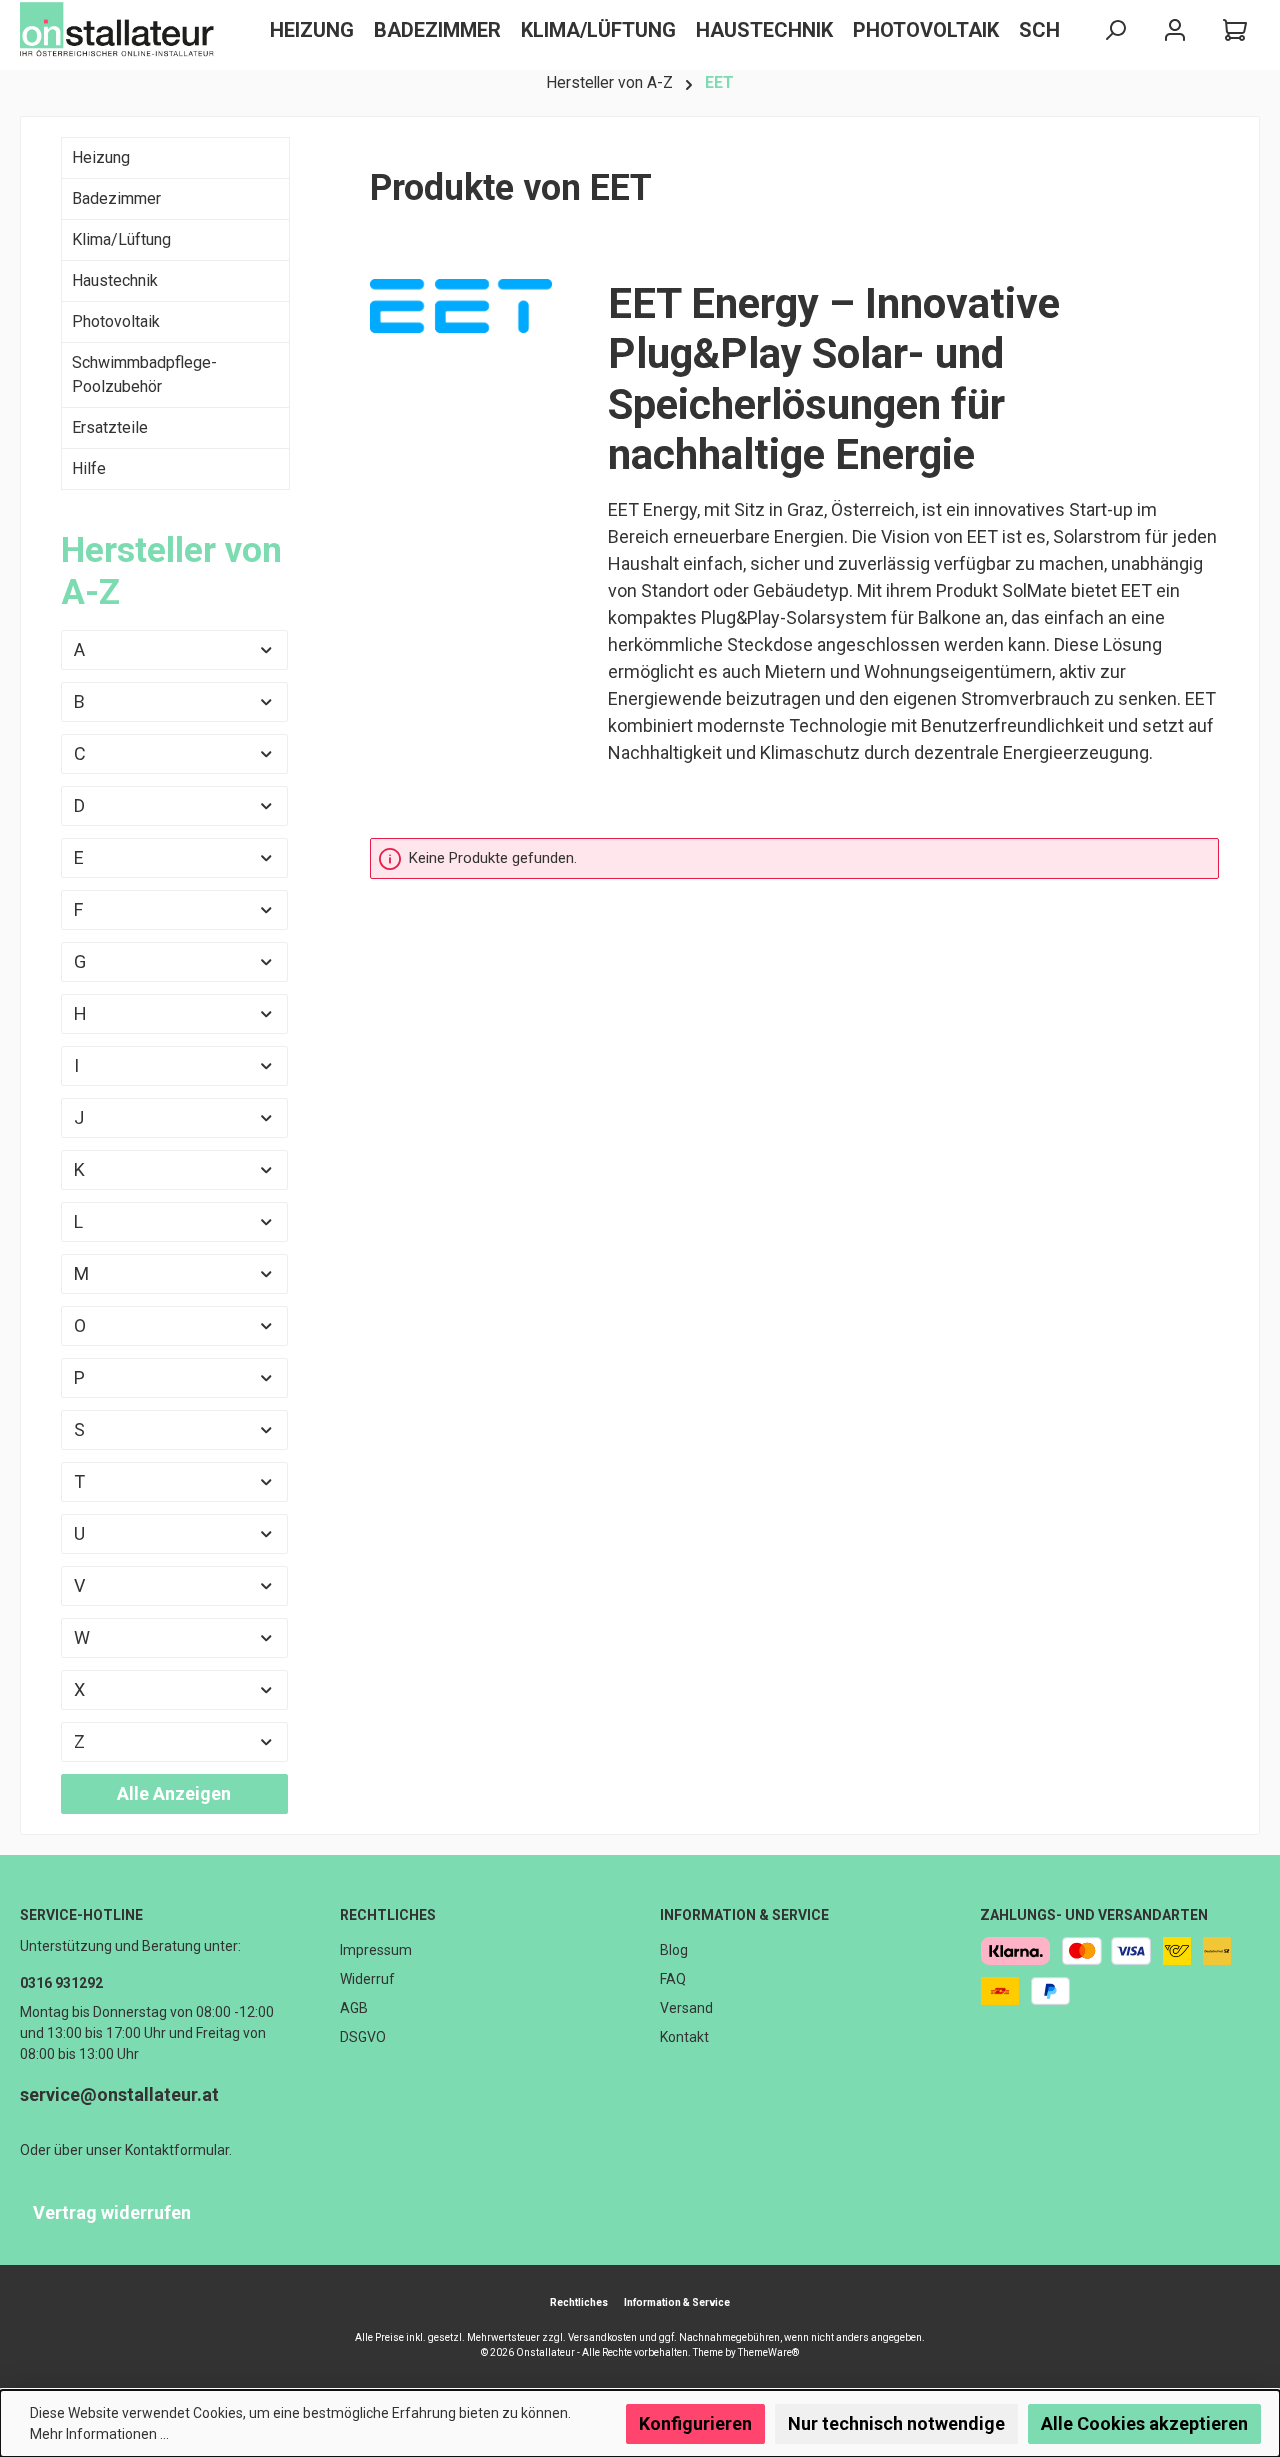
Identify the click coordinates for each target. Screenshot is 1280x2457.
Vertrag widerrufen (112, 2212)
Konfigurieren (695, 2423)
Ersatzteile (110, 427)
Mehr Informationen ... (99, 2434)
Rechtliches (388, 1915)
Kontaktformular (177, 2150)
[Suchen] (1115, 30)
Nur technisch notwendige (896, 2423)
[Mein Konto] (1175, 30)
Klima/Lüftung (121, 239)
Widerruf (367, 1979)
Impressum (376, 1950)
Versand (686, 2008)
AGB (354, 2008)
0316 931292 (61, 1983)
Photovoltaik (116, 321)
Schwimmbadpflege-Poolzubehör (144, 374)
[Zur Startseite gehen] (120, 30)
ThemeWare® (768, 2352)
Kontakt (684, 2037)
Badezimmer (116, 198)
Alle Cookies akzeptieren (1144, 2423)
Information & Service (744, 1915)
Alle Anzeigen (174, 1793)
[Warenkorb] (1235, 30)
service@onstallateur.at (119, 2094)
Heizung (101, 157)
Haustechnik (115, 280)
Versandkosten (602, 2337)
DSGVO (363, 2037)
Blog (674, 1950)
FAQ (673, 1979)
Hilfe (89, 468)
